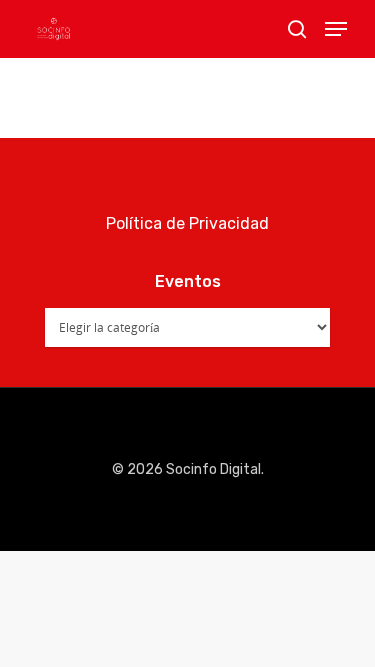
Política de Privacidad (187, 223)
